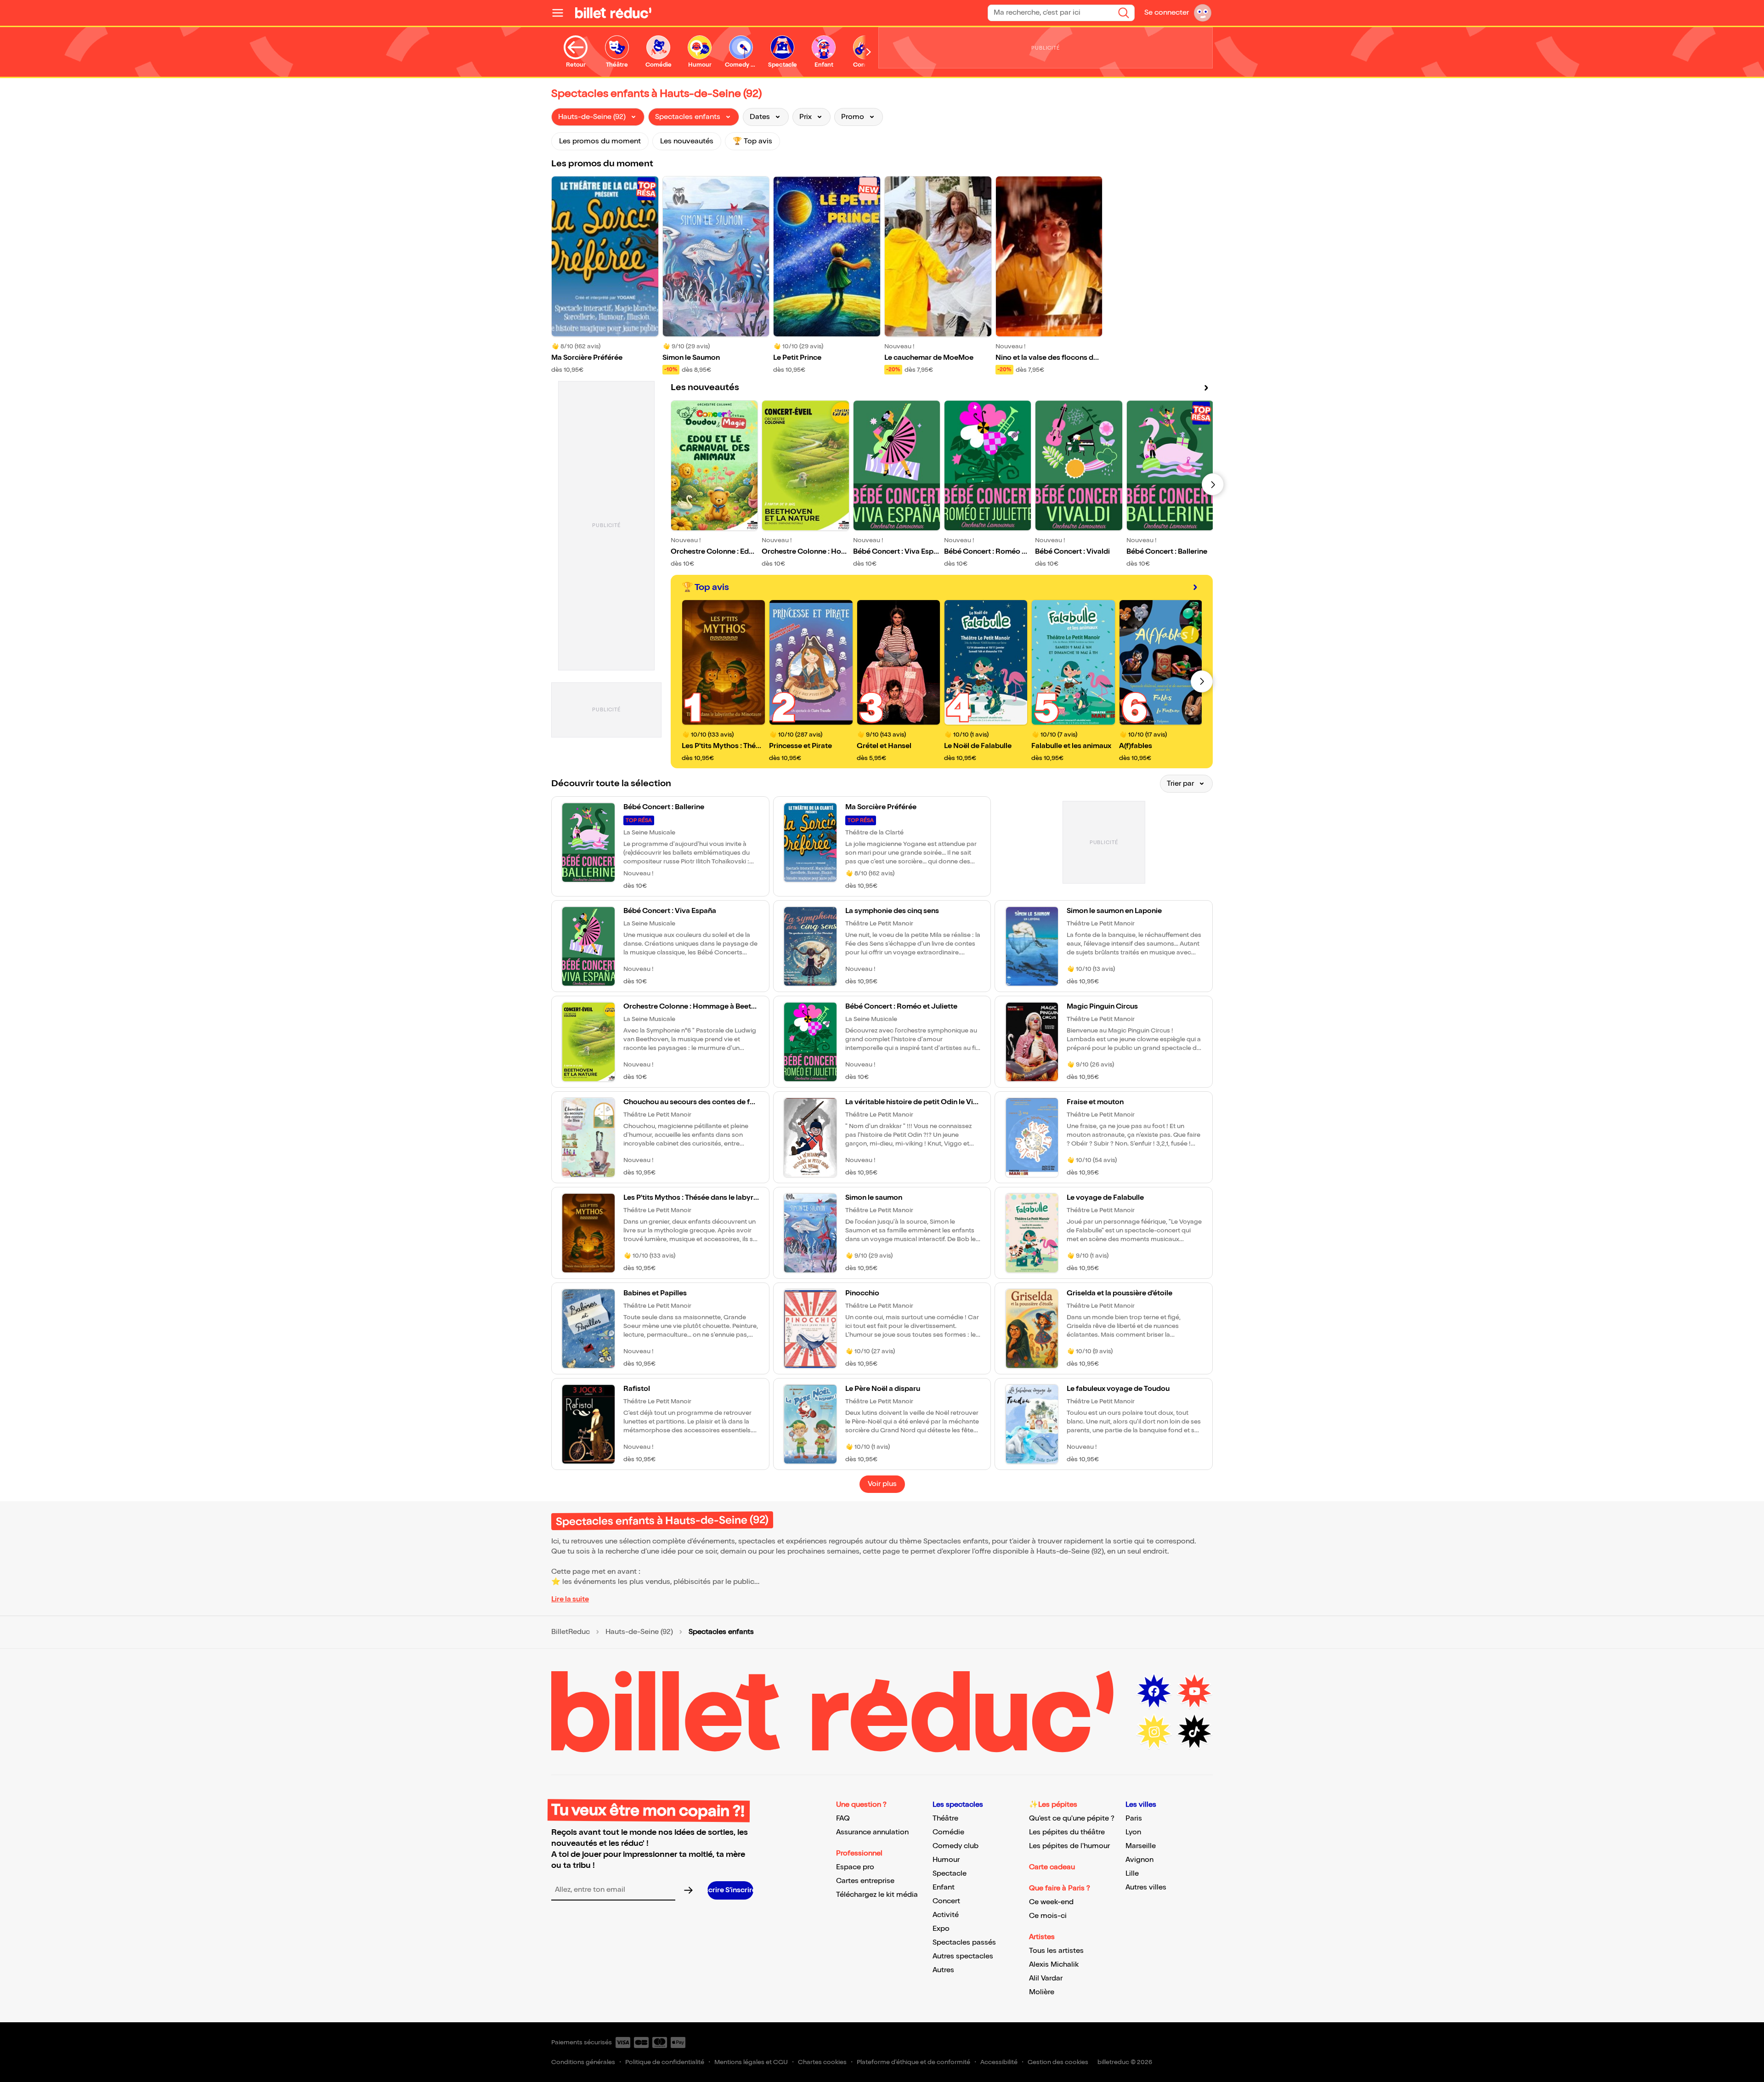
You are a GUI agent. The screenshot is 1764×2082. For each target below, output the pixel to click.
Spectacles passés (964, 1943)
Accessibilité (999, 2062)
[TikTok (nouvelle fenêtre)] (1194, 1732)
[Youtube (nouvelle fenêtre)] (1194, 1691)
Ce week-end (1051, 1902)
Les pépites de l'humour (1069, 1846)
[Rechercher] (1124, 13)
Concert (946, 1901)
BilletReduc (571, 1632)
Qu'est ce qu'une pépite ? (1072, 1818)
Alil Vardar (1046, 1978)
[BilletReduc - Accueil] (613, 13)
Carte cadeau (1052, 1867)
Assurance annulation (872, 1832)
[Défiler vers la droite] (869, 52)
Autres (943, 1970)
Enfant (944, 1887)
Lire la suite (570, 1599)
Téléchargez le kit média (877, 1895)
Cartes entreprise (865, 1881)
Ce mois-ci (1048, 1916)
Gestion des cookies (1058, 2062)
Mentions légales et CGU (751, 2062)
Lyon (1133, 1832)
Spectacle (950, 1874)
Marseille (1141, 1846)
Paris (1134, 1818)
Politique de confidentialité (665, 2062)
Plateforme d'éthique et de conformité (913, 2062)
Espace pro (855, 1867)
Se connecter (1167, 13)
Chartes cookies (822, 2062)
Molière (1042, 1992)
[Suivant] (1213, 484)
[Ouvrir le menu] (561, 13)
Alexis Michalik (1054, 1965)
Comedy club (955, 1846)
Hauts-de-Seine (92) (639, 1632)
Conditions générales (583, 2062)
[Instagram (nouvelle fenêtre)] (1154, 1732)
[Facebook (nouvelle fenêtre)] (1154, 1691)
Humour (946, 1860)
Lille (1132, 1874)
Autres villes (1146, 1887)
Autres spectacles (963, 1956)
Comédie (948, 1832)
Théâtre (945, 1818)
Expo (941, 1929)
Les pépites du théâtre (1067, 1832)
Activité (946, 1915)
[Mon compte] (1203, 13)
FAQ (843, 1818)
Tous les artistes (1056, 1951)
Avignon (1139, 1860)
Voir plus (882, 1484)
